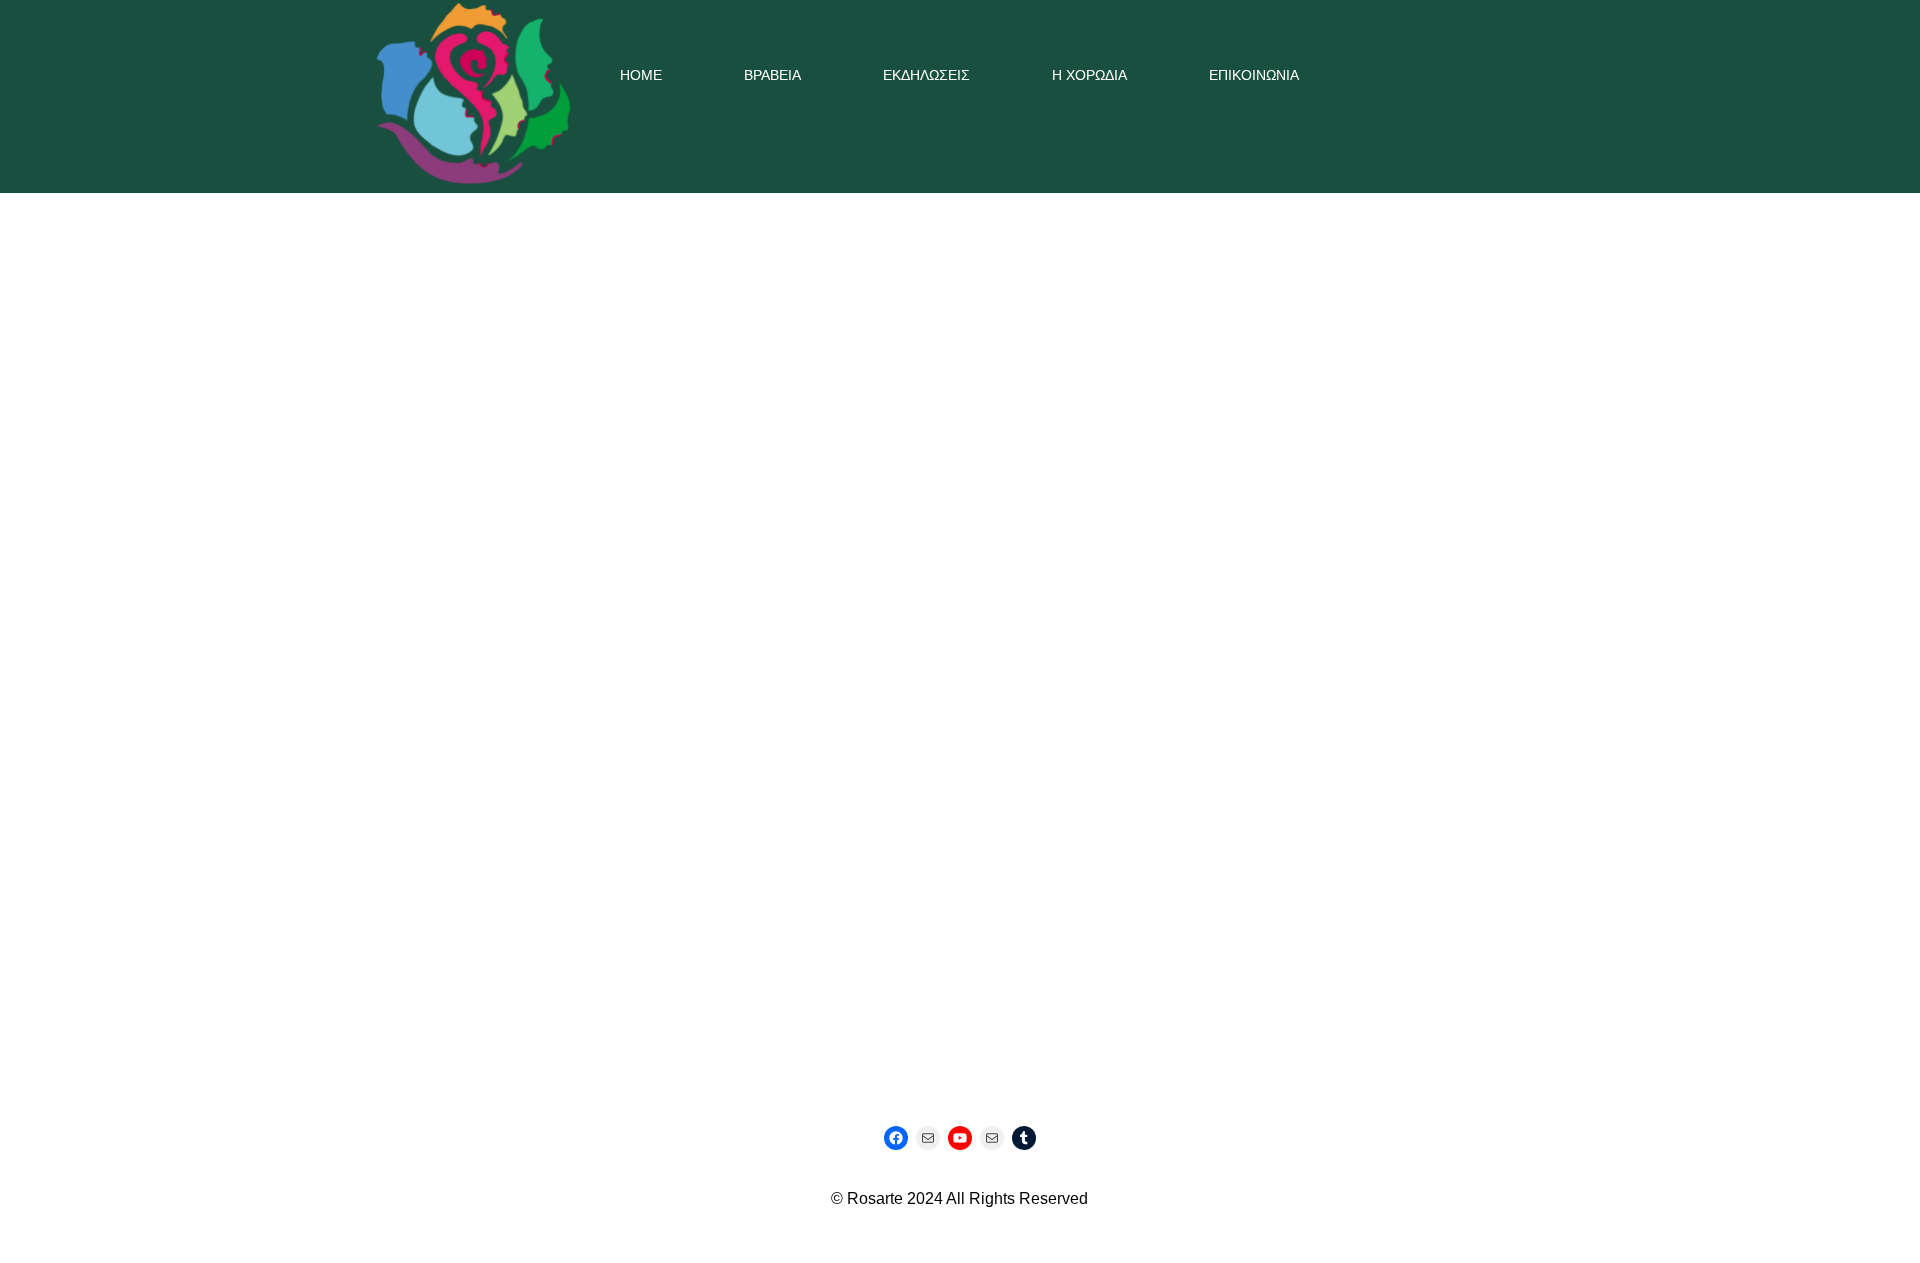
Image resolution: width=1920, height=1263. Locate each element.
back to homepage (960, 708)
